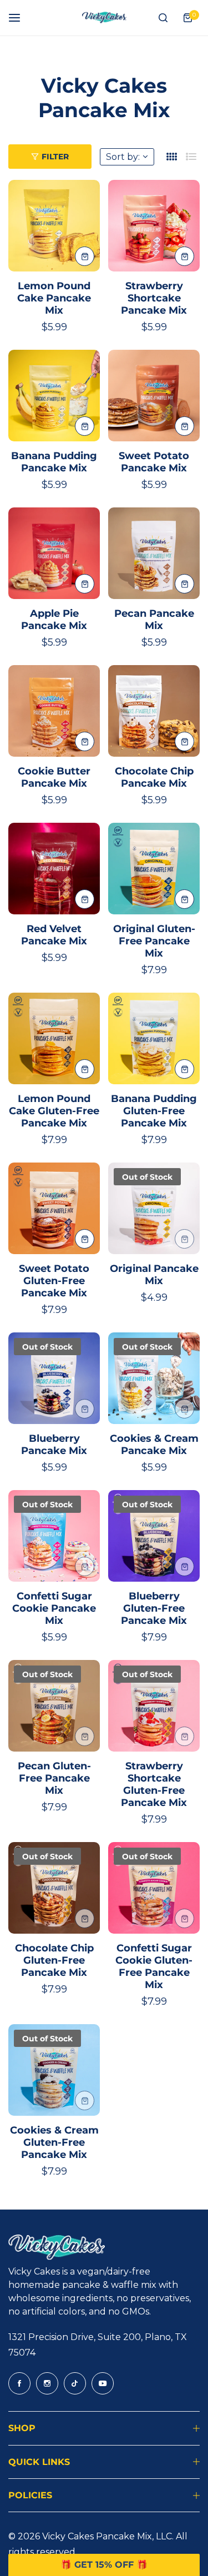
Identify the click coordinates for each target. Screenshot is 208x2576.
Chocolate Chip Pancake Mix (154, 777)
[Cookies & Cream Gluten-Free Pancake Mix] (54, 2070)
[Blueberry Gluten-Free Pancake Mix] (154, 1536)
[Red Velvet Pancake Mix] (54, 869)
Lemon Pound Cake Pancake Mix (54, 298)
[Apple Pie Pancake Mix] (54, 553)
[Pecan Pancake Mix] (154, 553)
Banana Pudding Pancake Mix (54, 462)
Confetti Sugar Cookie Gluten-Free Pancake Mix (154, 1966)
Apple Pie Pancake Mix (54, 620)
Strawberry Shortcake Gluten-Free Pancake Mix (154, 1784)
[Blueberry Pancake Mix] (54, 1378)
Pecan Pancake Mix (154, 620)
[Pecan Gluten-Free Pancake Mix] (54, 1706)
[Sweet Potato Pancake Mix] (154, 396)
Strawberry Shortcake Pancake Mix (154, 298)
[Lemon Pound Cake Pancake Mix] (54, 226)
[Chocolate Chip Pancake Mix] (154, 711)
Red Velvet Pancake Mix (54, 935)
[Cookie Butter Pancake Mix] (54, 711)
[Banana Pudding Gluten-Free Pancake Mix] (154, 1038)
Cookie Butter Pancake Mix (54, 777)
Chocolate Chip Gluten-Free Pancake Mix (54, 1960)
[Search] (163, 18)
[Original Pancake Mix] (154, 1208)
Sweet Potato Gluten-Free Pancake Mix (54, 1281)
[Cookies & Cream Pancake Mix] (154, 1378)
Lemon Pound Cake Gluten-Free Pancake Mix (54, 1111)
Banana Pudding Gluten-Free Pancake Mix (154, 1111)
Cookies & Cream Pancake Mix (154, 1445)
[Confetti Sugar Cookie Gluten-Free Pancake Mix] (154, 1888)
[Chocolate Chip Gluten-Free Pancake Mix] (54, 1888)
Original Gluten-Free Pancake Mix (154, 941)
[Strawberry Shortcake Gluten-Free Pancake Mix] (154, 1706)
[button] (104, 2565)
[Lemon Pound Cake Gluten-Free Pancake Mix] (54, 1038)
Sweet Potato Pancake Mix (154, 462)
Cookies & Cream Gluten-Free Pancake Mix (54, 2142)
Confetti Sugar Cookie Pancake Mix (54, 1608)
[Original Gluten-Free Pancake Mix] (154, 869)
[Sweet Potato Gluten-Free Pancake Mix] (54, 1208)
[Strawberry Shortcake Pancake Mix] (154, 226)
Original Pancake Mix (154, 1275)
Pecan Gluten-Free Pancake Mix (54, 1778)
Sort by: (123, 157)
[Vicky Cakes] (104, 18)
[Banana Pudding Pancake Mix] (54, 396)
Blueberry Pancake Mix (54, 1445)
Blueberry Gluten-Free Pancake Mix (154, 1608)
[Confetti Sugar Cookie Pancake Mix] (54, 1536)
